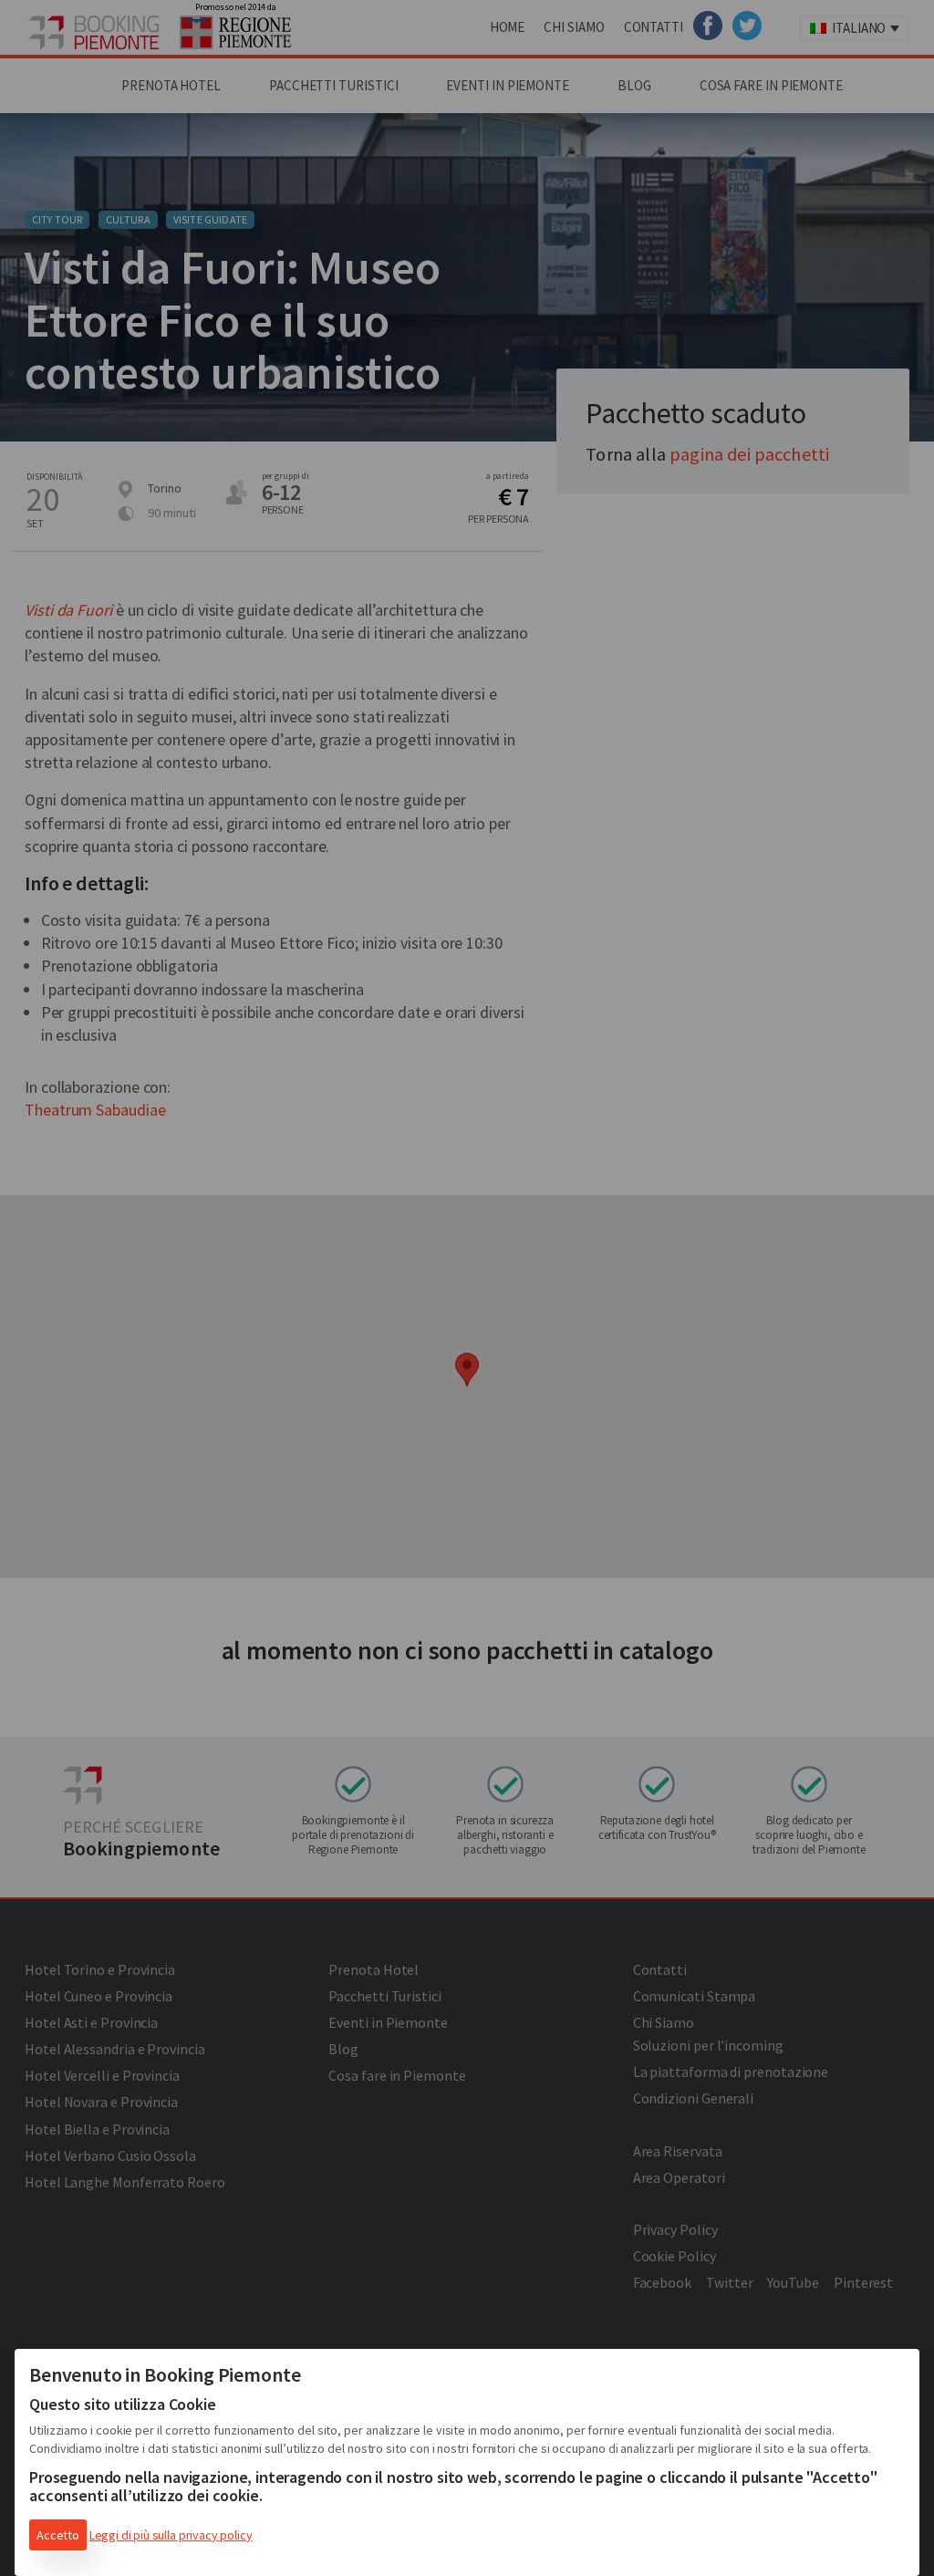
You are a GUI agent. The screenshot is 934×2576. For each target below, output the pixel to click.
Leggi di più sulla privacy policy (171, 2535)
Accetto (58, 2535)
